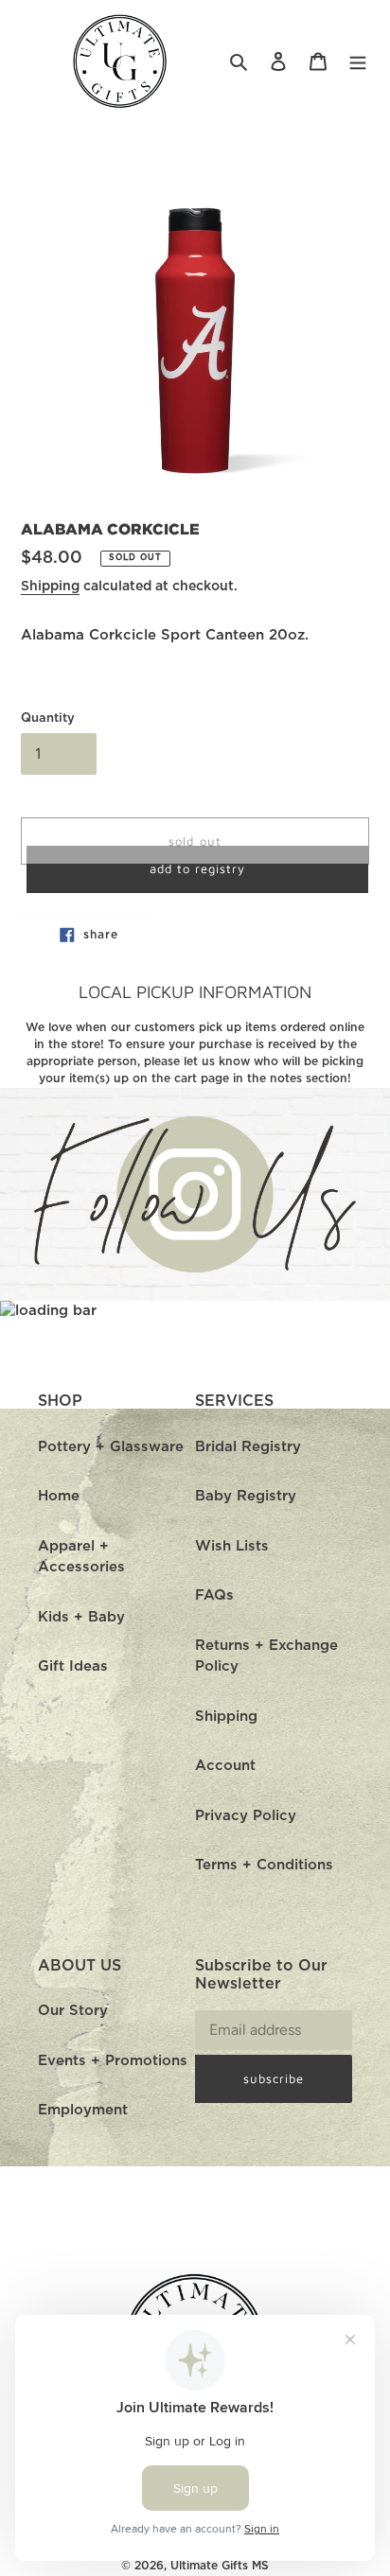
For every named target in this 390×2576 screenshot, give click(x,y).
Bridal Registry (248, 1447)
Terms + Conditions (264, 1865)
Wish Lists (232, 1546)
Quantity (48, 718)
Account (225, 1766)
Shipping (50, 587)
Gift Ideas (73, 1666)
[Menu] (358, 62)
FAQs (214, 1595)
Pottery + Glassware (111, 1447)
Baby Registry (246, 1496)
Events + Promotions (113, 2061)
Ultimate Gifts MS (220, 2566)
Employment (83, 2110)
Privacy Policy (246, 1816)
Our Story (73, 2011)
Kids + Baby (81, 1617)
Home (59, 1496)
